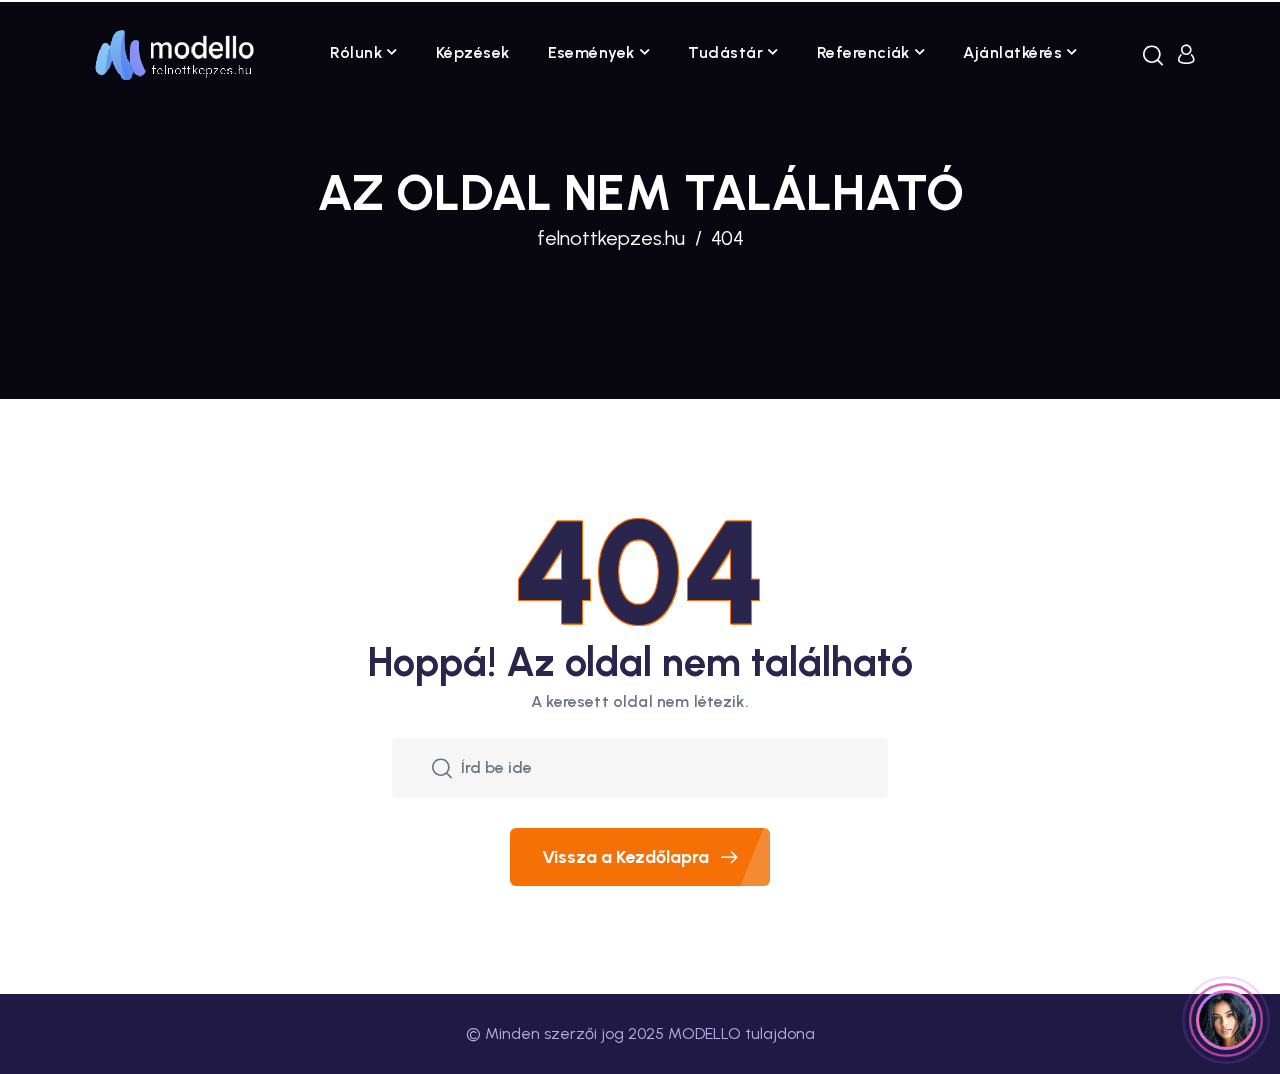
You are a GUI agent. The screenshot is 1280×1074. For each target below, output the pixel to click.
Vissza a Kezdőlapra (625, 857)
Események (591, 52)
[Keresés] (1153, 55)
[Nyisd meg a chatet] (1226, 1020)
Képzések (473, 52)
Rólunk (356, 52)
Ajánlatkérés (1012, 52)
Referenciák (863, 52)
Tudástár (725, 52)
